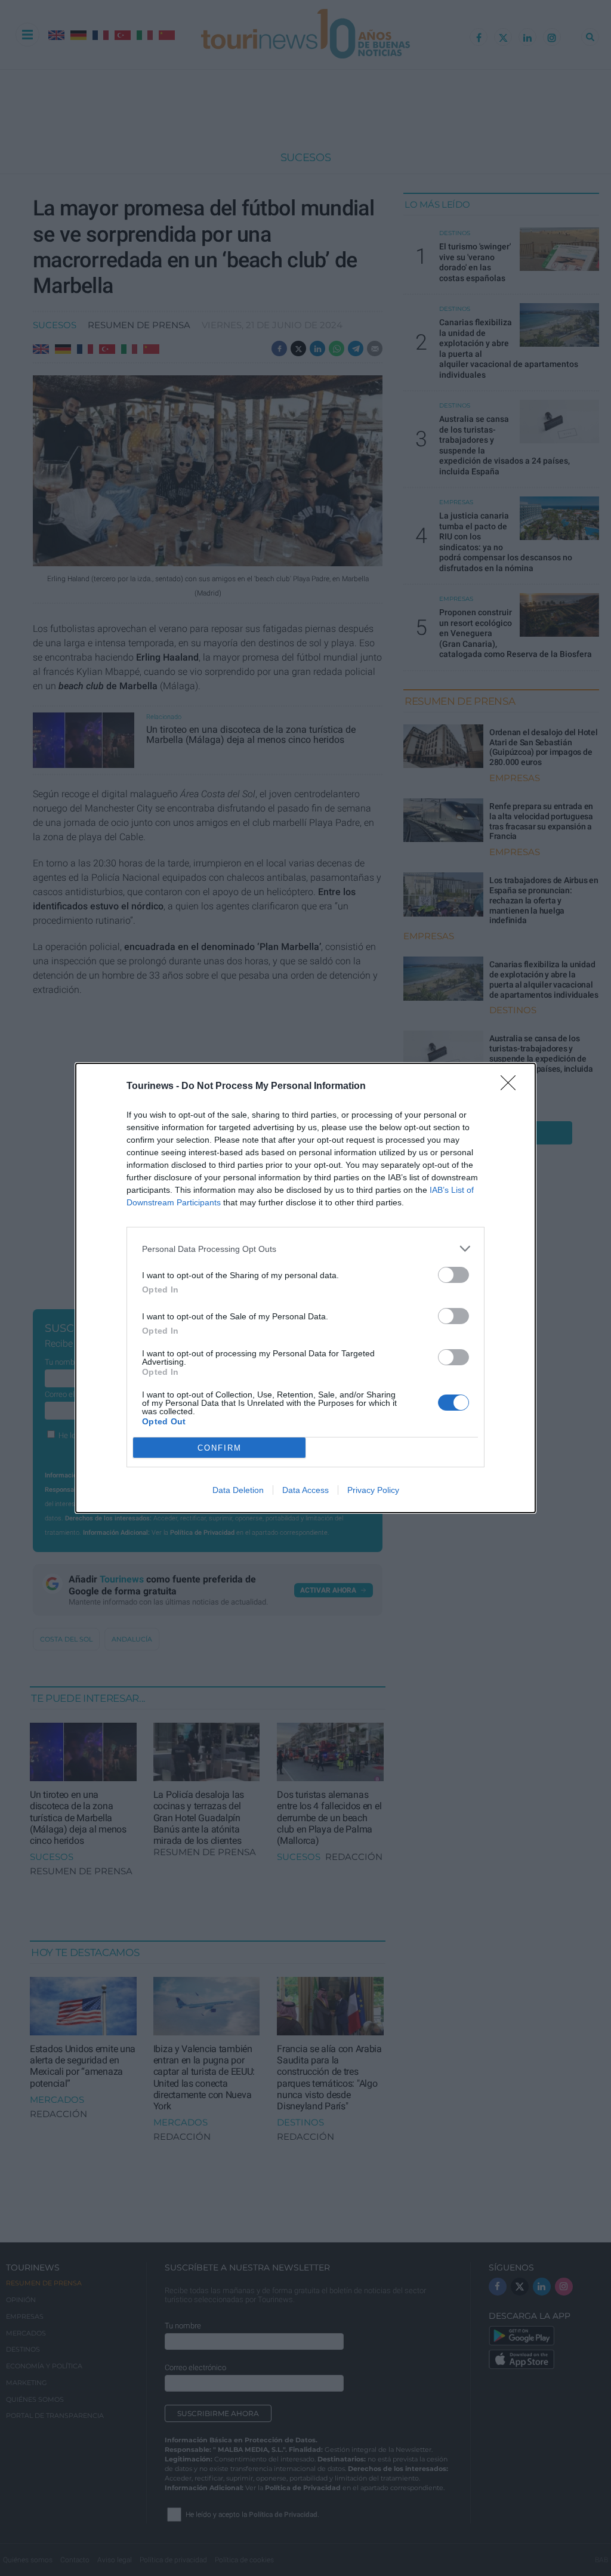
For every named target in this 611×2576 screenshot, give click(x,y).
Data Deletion (238, 1490)
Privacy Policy (373, 1490)
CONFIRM (220, 1448)
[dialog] (305, 1288)
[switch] (453, 1275)
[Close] (512, 1087)
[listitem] (305, 1249)
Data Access (305, 1490)
